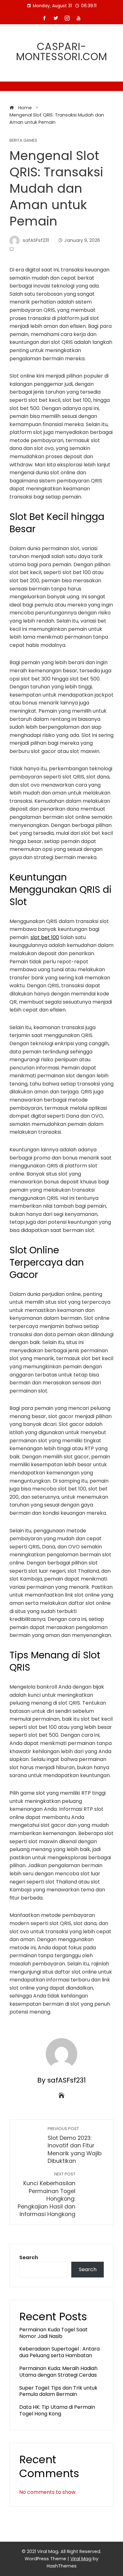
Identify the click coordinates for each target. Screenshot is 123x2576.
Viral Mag (81, 2559)
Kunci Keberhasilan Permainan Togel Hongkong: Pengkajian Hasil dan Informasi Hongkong (47, 2195)
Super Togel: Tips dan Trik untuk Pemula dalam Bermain (58, 2391)
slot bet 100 (45, 937)
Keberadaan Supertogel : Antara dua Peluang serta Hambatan (59, 2352)
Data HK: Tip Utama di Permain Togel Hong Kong (57, 2410)
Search (29, 2257)
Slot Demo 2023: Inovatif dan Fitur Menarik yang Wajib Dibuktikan (75, 2146)
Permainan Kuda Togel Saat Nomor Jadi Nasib (53, 2333)
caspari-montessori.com (62, 51)
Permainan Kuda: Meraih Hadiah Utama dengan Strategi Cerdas (58, 2372)
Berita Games (23, 141)
